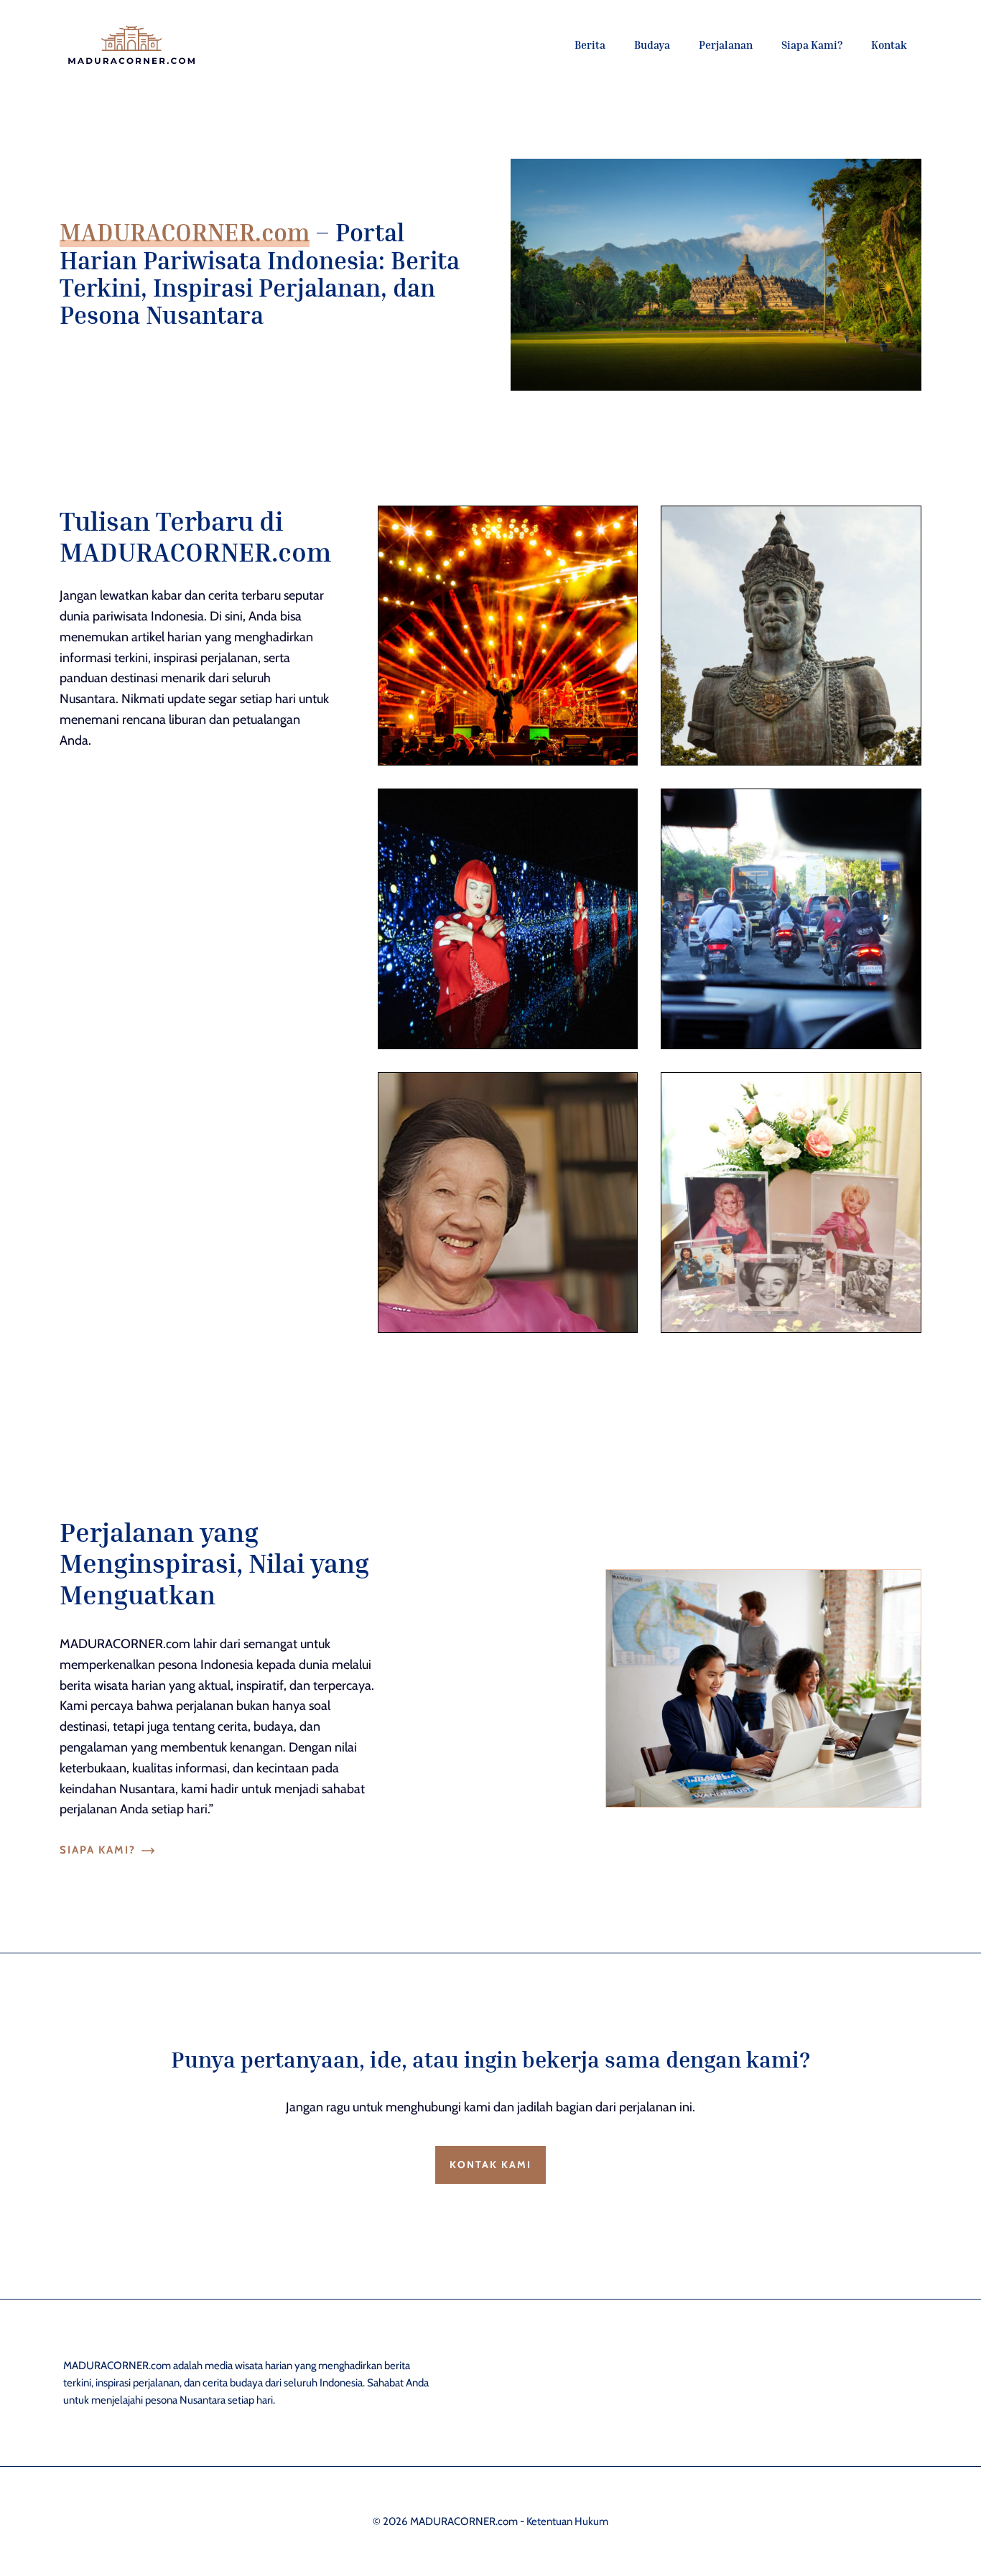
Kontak (889, 45)
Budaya (652, 45)
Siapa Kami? (812, 45)
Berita (590, 45)
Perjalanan (726, 45)
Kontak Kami (490, 2165)
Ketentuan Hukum (567, 2521)
